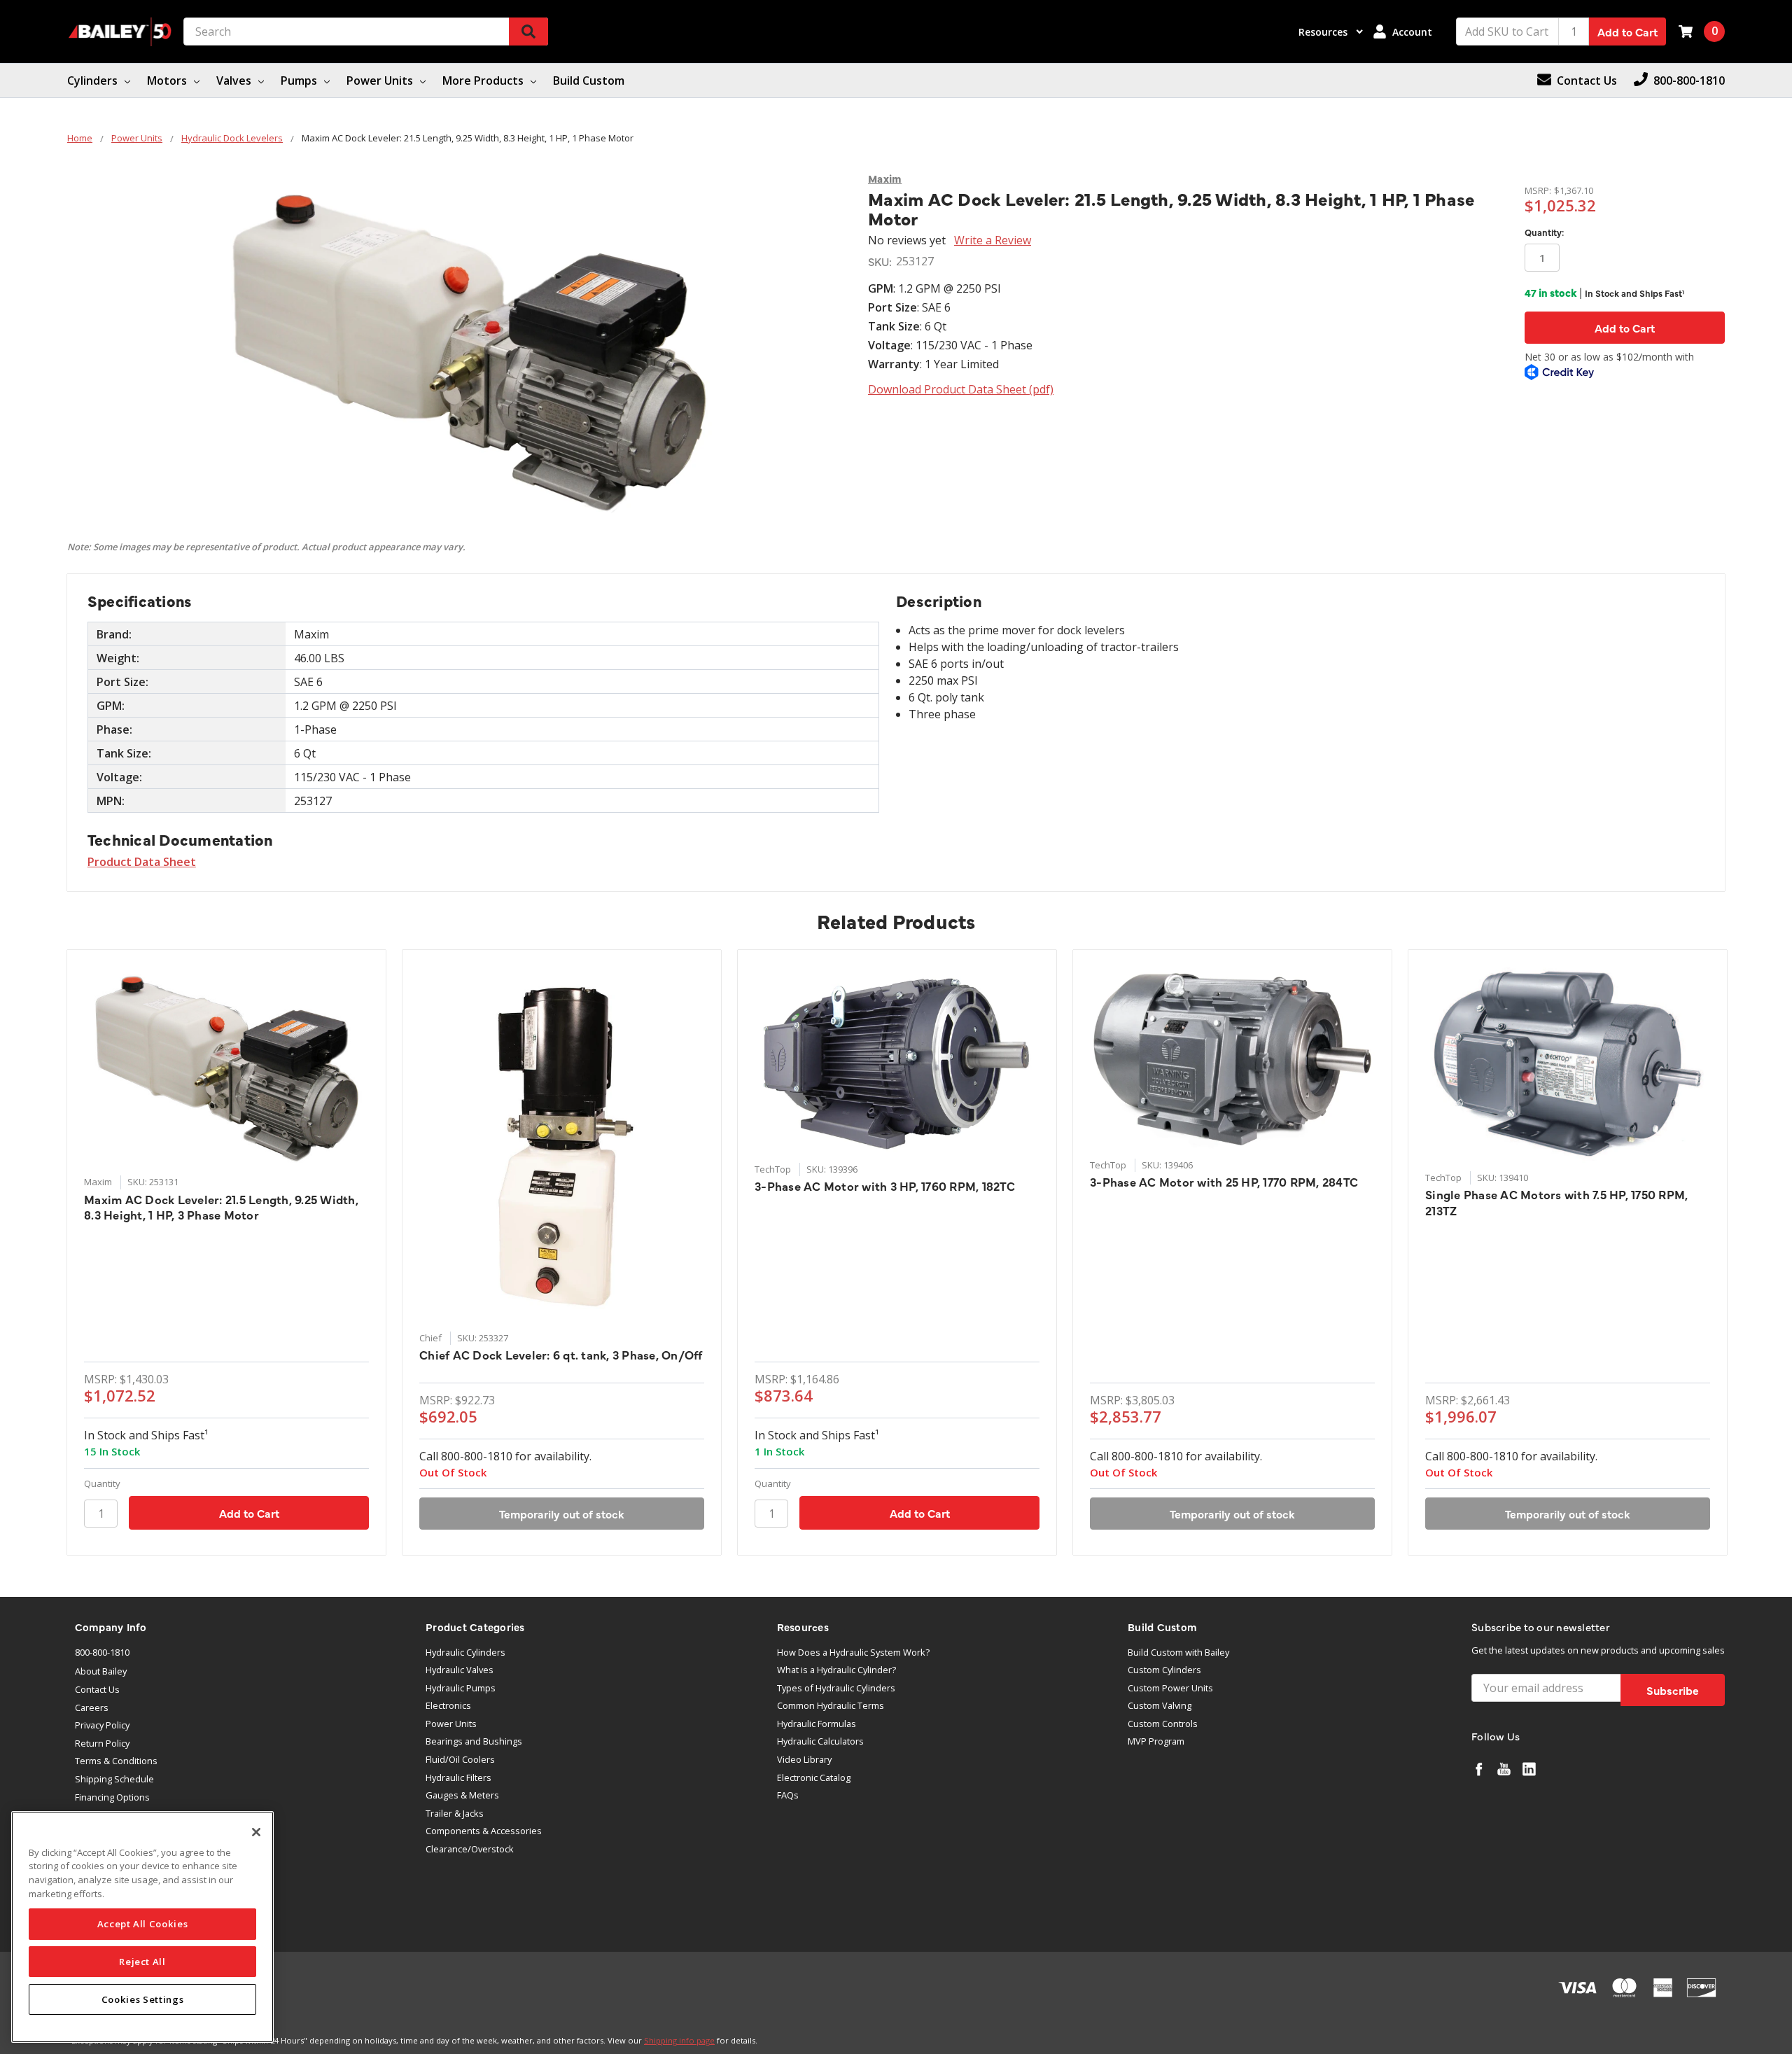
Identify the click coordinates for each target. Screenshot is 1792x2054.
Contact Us (97, 1689)
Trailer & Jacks (455, 1813)
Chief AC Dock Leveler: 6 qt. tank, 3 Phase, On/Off (561, 1355)
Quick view (226, 1067)
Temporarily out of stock (562, 1514)
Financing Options (112, 1797)
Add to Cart (1627, 32)
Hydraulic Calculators (820, 1741)
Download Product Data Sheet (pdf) (961, 389)
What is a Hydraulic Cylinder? (836, 1670)
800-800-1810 (102, 1652)
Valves (235, 81)
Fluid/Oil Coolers (460, 1759)
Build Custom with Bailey (1178, 1652)
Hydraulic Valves (460, 1670)
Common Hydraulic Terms (831, 1705)
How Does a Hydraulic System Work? (853, 1652)
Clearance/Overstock (470, 1849)
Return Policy (102, 1743)
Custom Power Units (1170, 1688)
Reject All (142, 1962)
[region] (142, 1927)
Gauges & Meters (462, 1795)
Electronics (448, 1705)
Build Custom (589, 81)
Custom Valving (1160, 1705)
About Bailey (101, 1671)
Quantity (102, 1483)
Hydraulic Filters (458, 1777)
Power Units (381, 81)
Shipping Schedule (114, 1779)
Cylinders (94, 81)
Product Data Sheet (142, 862)
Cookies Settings (143, 1999)
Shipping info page (679, 2040)
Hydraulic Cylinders (465, 1652)
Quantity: (1544, 232)
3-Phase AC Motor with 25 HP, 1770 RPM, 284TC (1224, 1182)
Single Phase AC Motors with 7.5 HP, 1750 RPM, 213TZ (1556, 1202)
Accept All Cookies (143, 1924)
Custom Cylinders (1164, 1670)
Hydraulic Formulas (817, 1724)
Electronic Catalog (814, 1777)
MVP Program (1156, 1741)
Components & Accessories (484, 1831)
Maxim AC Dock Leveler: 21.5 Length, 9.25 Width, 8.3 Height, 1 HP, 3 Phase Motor (221, 1207)
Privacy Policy (102, 1725)
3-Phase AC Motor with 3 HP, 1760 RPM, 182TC (885, 1186)
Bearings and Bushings (474, 1741)
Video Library (804, 1759)
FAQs (788, 1795)
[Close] (256, 1832)
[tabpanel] (226, 1252)
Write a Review (993, 240)
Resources (1324, 32)
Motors (168, 81)
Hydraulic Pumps (461, 1688)
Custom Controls (1163, 1724)
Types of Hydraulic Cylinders (836, 1688)
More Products (484, 81)
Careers (92, 1707)
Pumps (300, 81)
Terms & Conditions (116, 1761)
